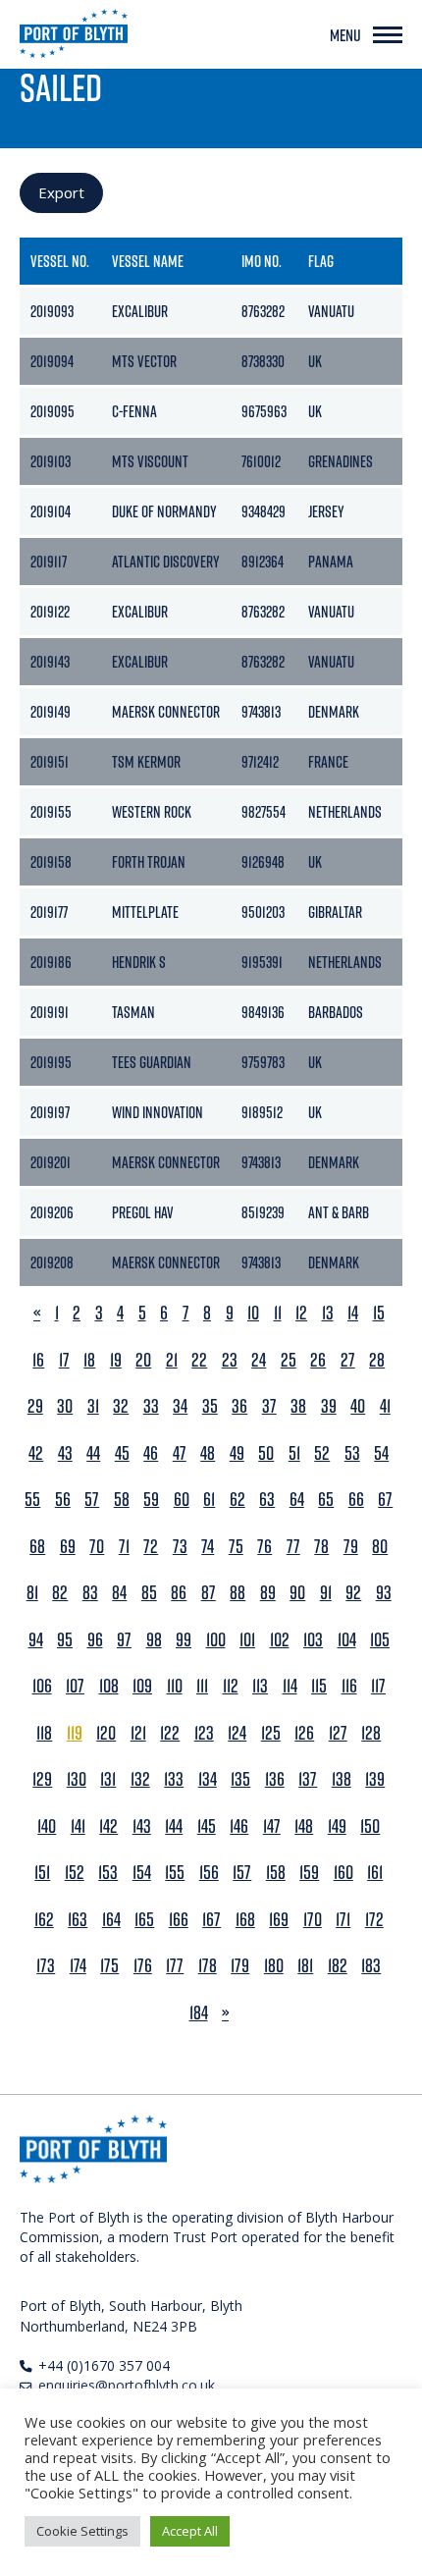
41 (385, 1406)
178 (208, 1966)
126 (304, 1733)
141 (78, 1826)
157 (242, 1873)
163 (78, 1920)
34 (180, 1406)
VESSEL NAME (148, 261)
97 (124, 1640)
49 (237, 1453)
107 (75, 1686)
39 (329, 1406)
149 (337, 1826)
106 (42, 1686)
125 (271, 1733)
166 (179, 1920)
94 (36, 1640)
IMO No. (262, 261)
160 (343, 1873)
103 (313, 1640)
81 (32, 1593)
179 (240, 1966)
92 (353, 1593)
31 (93, 1406)
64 (297, 1500)
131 (108, 1779)
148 (304, 1826)
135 (240, 1779)
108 (109, 1686)
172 (374, 1920)
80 (380, 1547)
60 (182, 1500)
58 (122, 1500)
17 (64, 1360)
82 (60, 1593)
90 (297, 1593)
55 (32, 1500)
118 (44, 1733)
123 (204, 1733)
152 (75, 1873)
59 (151, 1500)
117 (378, 1686)
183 (371, 1966)
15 (379, 1313)
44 (93, 1453)
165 (144, 1920)
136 (275, 1779)
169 (279, 1920)
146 (239, 1826)
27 (348, 1360)
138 (342, 1779)
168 (245, 1920)
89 (268, 1593)
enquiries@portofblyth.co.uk (127, 2385)
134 (208, 1779)
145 (207, 1826)
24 (259, 1360)
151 (42, 1873)
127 (338, 1733)
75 (236, 1547)
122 (170, 1733)
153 (108, 1873)
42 (36, 1453)
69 (68, 1547)
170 (313, 1920)
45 (122, 1453)
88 (237, 1593)
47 (180, 1453)
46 (151, 1453)
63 (267, 1500)
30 (65, 1406)
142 (108, 1826)
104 (347, 1640)
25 (289, 1360)
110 (175, 1686)
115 (319, 1686)
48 (208, 1453)
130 (77, 1779)
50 (266, 1453)
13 (328, 1313)
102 (280, 1640)
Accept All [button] (190, 2531)
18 (89, 1360)
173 (46, 1966)
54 (381, 1453)
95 (65, 1640)
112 (231, 1686)
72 (151, 1547)
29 (35, 1406)
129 (42, 1779)
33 (151, 1406)
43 (65, 1453)
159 (309, 1873)
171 (343, 1920)
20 (143, 1360)
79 (351, 1547)
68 (37, 1547)
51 (294, 1453)
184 (199, 2013)
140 (47, 1826)
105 (380, 1640)
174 (78, 1966)
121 (138, 1733)
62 (237, 1500)
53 (352, 1453)
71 (124, 1547)
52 (322, 1453)
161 (375, 1873)
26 (318, 1360)
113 (260, 1686)
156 (209, 1873)
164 (111, 1920)
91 (326, 1593)
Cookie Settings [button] (82, 2531)
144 (174, 1826)
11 (278, 1313)
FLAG (321, 261)
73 (180, 1547)
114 (290, 1686)
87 (209, 1593)
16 (38, 1360)
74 (208, 1547)
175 (109, 1966)
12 (301, 1313)
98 (154, 1640)
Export (61, 192)
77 (293, 1547)
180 (274, 1966)
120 (106, 1733)
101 (247, 1640)
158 (276, 1873)
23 (230, 1360)
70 (97, 1547)
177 (175, 1966)
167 (211, 1920)
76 (264, 1547)
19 (116, 1360)
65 (326, 1500)
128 (371, 1733)
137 (308, 1779)
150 (370, 1826)
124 (237, 1733)
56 (63, 1500)
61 (209, 1500)
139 (375, 1779)
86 (179, 1593)
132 (140, 1779)
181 (305, 1966)
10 (253, 1313)
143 (142, 1826)
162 (44, 1920)
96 (95, 1640)
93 (384, 1593)
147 (272, 1826)
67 (385, 1500)
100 (216, 1640)
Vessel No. (60, 261)
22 (199, 1360)
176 (143, 1966)
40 (358, 1406)
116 (349, 1686)
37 (269, 1406)
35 (210, 1406)
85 (149, 1593)
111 (202, 1686)
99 (184, 1640)
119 (75, 1733)
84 (119, 1593)
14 (353, 1313)
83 (90, 1593)
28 (377, 1360)
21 (172, 1360)
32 (121, 1406)
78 (321, 1547)
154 (142, 1873)
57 (92, 1500)
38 (298, 1406)
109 (142, 1686)
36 (239, 1406)
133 (174, 1779)
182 (338, 1966)
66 (356, 1500)
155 (175, 1873)
